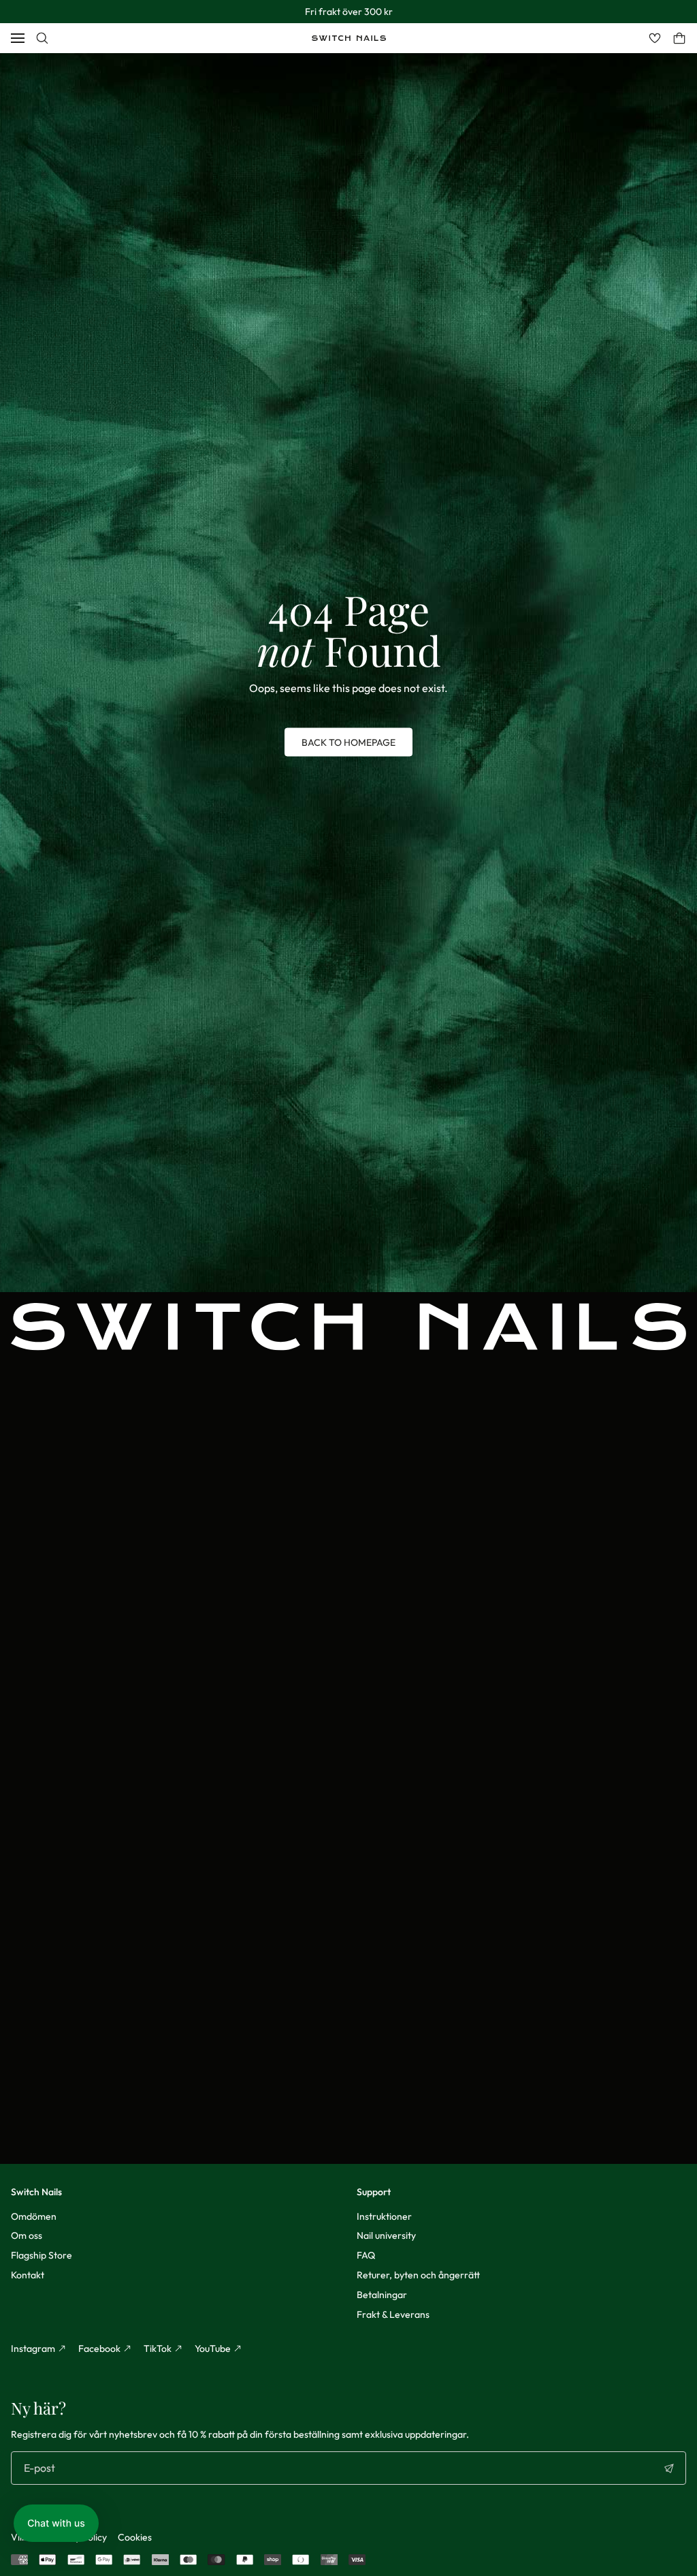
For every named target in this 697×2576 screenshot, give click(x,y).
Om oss (27, 2235)
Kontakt (28, 2275)
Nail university (386, 2235)
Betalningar (382, 2295)
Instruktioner (384, 2216)
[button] (56, 2523)
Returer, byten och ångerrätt (418, 2275)
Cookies (135, 2537)
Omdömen (34, 2216)
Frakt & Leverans (393, 2314)
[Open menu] (18, 38)
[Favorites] (655, 38)
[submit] (669, 2468)
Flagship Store (42, 2255)
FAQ (366, 2255)
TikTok (158, 2349)
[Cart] (679, 38)
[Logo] (349, 38)
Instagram (33, 2349)
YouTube (213, 2349)
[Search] (42, 38)
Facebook (99, 2349)
